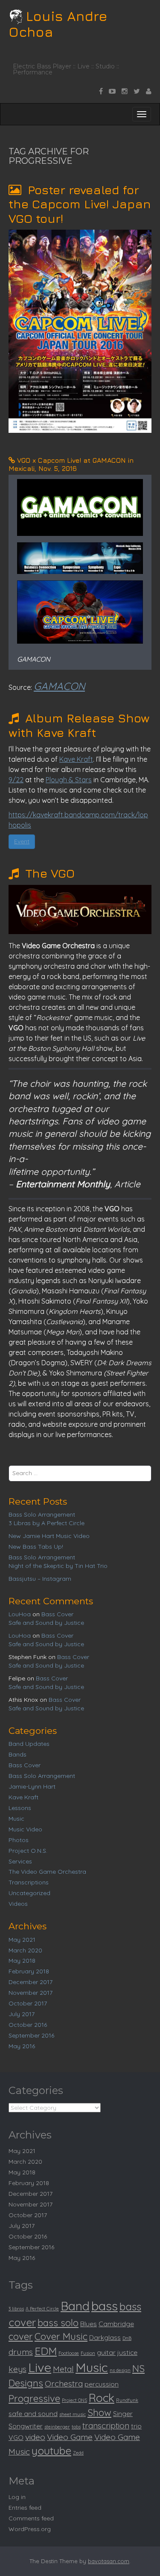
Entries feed (25, 2508)
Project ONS (74, 2400)
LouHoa (20, 1614)
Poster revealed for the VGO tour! (80, 204)
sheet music (73, 2414)
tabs (76, 2427)
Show (99, 2413)
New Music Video (49, 1536)
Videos (18, 1904)
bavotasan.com (109, 2561)
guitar (106, 2352)
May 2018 (22, 1961)
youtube (51, 2451)
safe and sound (33, 2413)
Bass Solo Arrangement (42, 1514)
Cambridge (116, 2324)
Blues (89, 2324)
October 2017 (28, 2003)
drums (21, 2352)
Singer (123, 2413)
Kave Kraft (76, 759)
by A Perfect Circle (47, 1523)
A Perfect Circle (42, 2309)
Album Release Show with (79, 725)
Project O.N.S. (28, 1851)
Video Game (70, 2437)
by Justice (46, 1623)
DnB (127, 2338)
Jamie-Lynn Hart (32, 1786)
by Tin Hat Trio (58, 1566)
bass (105, 2306)
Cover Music (61, 2336)
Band (75, 2306)
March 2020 (25, 1950)
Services (20, 1861)
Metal (63, 2369)
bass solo (58, 2323)
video (35, 2437)
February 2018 (29, 1971)
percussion (102, 2384)
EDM (46, 2351)
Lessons (20, 1808)
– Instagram (40, 1579)
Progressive (34, 2399)
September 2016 (31, 2035)
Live (40, 2367)
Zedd (78, 2453)
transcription (106, 2425)
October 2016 (28, 2025)
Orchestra (64, 2384)
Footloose (69, 2353)
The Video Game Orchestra (47, 1872)
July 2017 (22, 2014)
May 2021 (22, 1940)
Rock (102, 2398)
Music (16, 1819)
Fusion (88, 2353)
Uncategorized (29, 1893)
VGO (16, 2437)
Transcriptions (29, 1882)
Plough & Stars (69, 780)
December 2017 (31, 1982)
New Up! (36, 1547)
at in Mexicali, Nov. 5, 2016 (71, 464)
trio (136, 2426)
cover (21, 2336)
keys (17, 2369)
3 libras (16, 2309)
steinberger (57, 2427)
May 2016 (22, 2046)
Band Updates (29, 1744)
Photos (19, 1840)
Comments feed (31, 2518)
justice (127, 2352)
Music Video (25, 1829)
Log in (17, 2497)
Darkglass (105, 2337)
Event (22, 841)
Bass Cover (57, 1614)
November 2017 (31, 1993)
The (48, 873)
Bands (17, 1754)
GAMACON (59, 686)
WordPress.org (30, 2529)
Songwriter (26, 2426)
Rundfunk (127, 2400)
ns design (120, 2370)
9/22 (16, 780)
